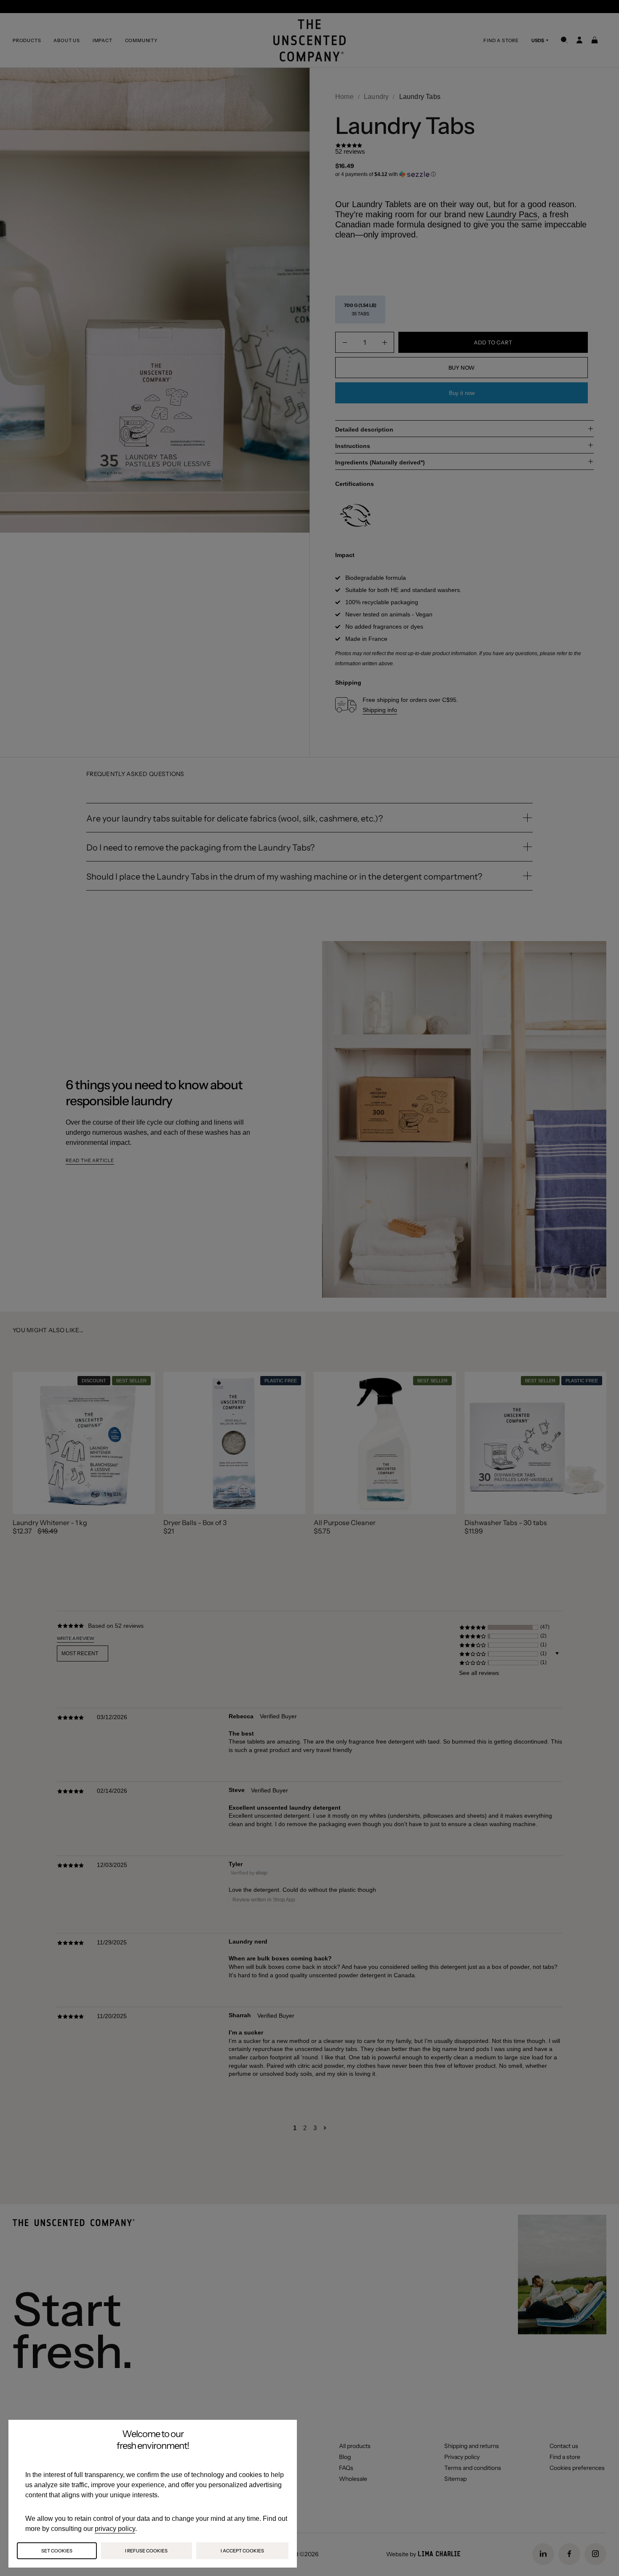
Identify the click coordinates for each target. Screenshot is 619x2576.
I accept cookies (242, 2551)
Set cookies (57, 2551)
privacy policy (115, 2529)
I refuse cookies (146, 2551)
